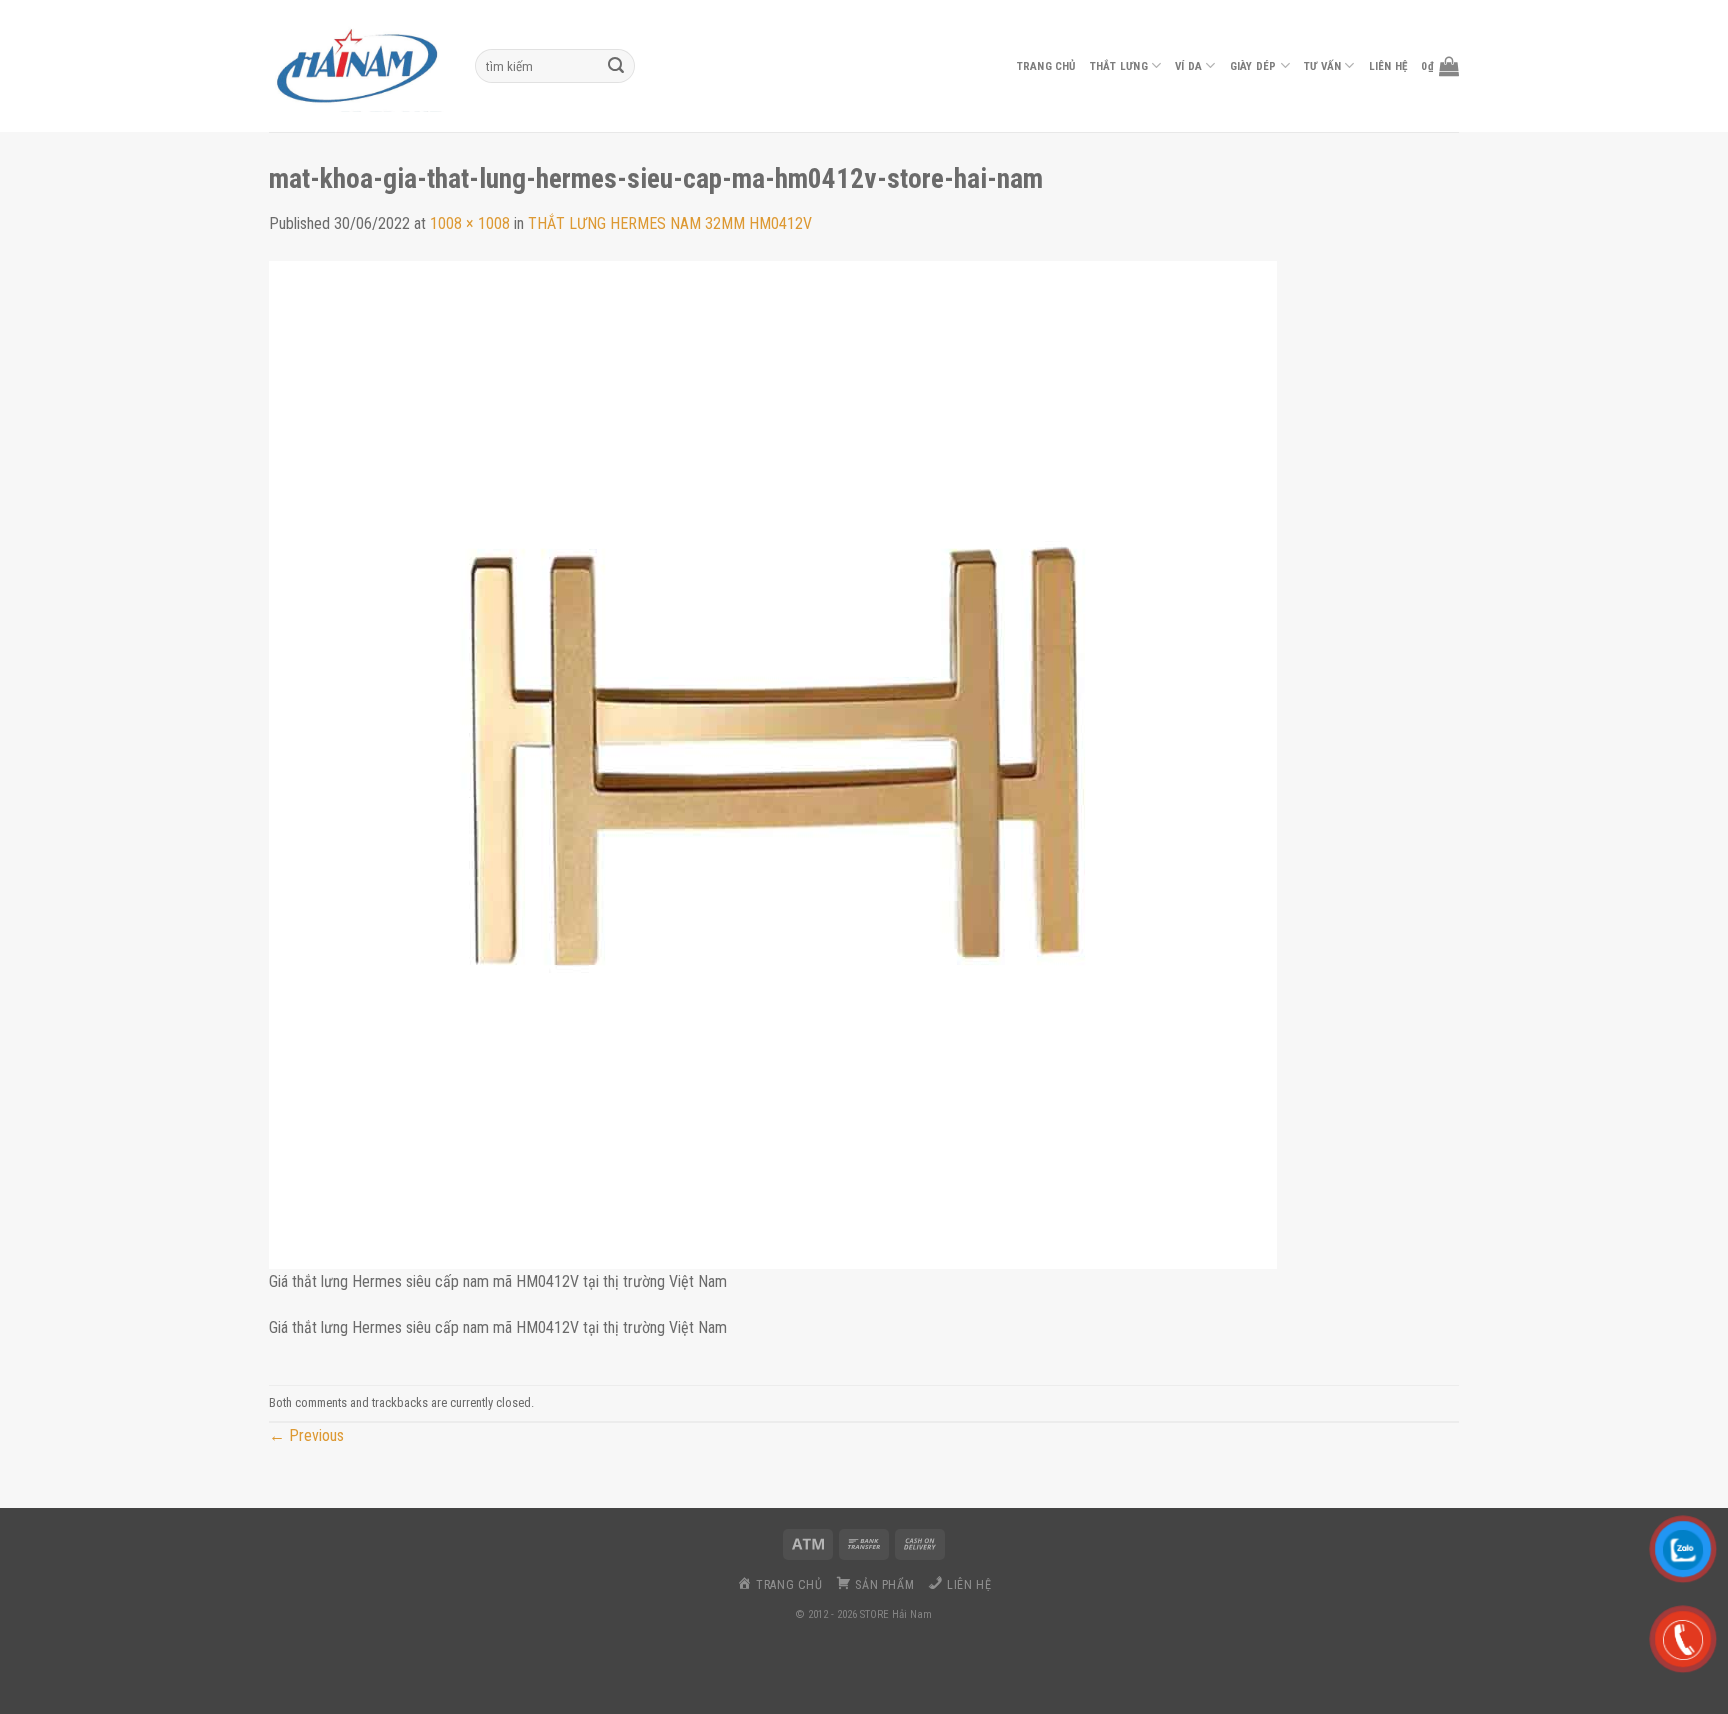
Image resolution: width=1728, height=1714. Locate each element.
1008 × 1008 (470, 223)
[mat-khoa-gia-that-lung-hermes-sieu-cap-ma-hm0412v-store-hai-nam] (773, 763)
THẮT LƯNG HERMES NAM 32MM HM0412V (670, 223)
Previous (306, 1435)
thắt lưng (1119, 66)
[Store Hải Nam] (357, 66)
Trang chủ (1046, 66)
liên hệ (1388, 66)
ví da (1188, 66)
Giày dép (1253, 66)
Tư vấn (1322, 66)
